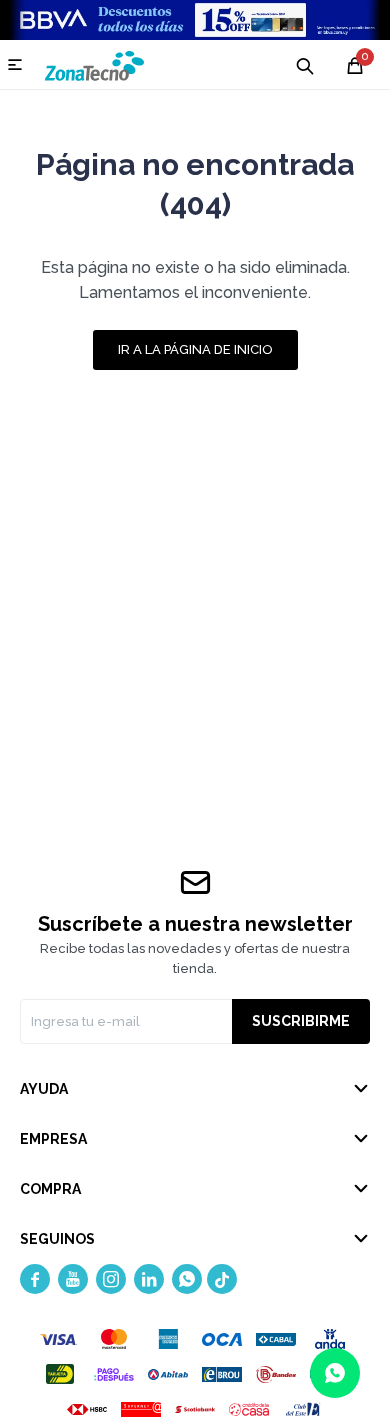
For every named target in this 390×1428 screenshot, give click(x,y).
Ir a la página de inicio (195, 349)
